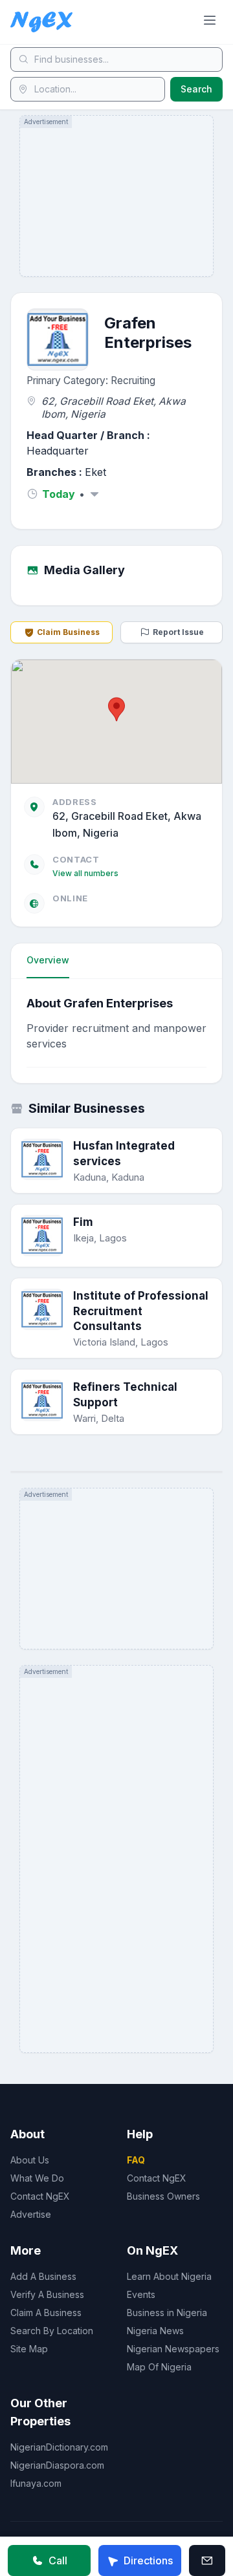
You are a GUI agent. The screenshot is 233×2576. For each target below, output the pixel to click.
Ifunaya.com (36, 2483)
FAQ (136, 2160)
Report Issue (178, 632)
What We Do (37, 2178)
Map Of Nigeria (159, 2367)
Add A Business (43, 2276)
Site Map (29, 2349)
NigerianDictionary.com (59, 2447)
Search (196, 89)
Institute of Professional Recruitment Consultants (141, 1311)
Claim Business (68, 632)
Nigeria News (155, 2331)
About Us (30, 2160)
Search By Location (52, 2331)
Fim (83, 1222)
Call (58, 2560)
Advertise (31, 2214)
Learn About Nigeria (169, 2276)
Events (141, 2294)
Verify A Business (47, 2294)
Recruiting (133, 381)
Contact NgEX (40, 2196)
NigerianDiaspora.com (57, 2465)
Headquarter (58, 451)
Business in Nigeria (167, 2313)
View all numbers (85, 873)
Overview (48, 960)
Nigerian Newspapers (173, 2349)
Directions (148, 2560)
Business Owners (163, 2196)
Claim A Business (46, 2313)
